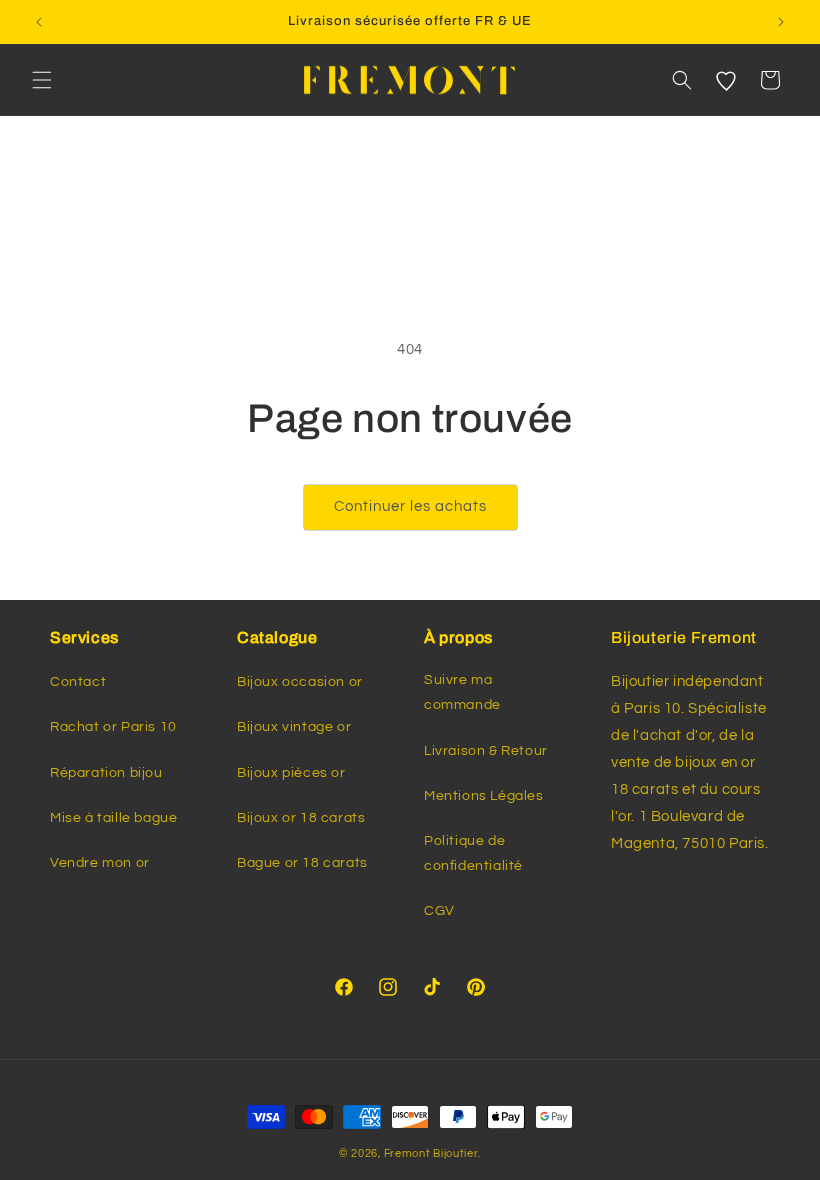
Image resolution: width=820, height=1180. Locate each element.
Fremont (409, 1153)
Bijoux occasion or (300, 682)
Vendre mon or (100, 863)
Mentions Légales (484, 796)
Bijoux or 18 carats (301, 818)
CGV (439, 911)
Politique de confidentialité (473, 853)
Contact (78, 682)
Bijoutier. (457, 1153)
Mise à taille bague (113, 818)
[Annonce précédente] (39, 22)
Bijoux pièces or (291, 773)
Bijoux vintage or (294, 727)
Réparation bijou (106, 773)
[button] (42, 80)
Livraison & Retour (486, 751)
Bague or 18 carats (302, 863)
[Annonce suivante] (781, 22)
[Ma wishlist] (726, 80)
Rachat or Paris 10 (113, 727)
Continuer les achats (410, 506)
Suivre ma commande (462, 692)
